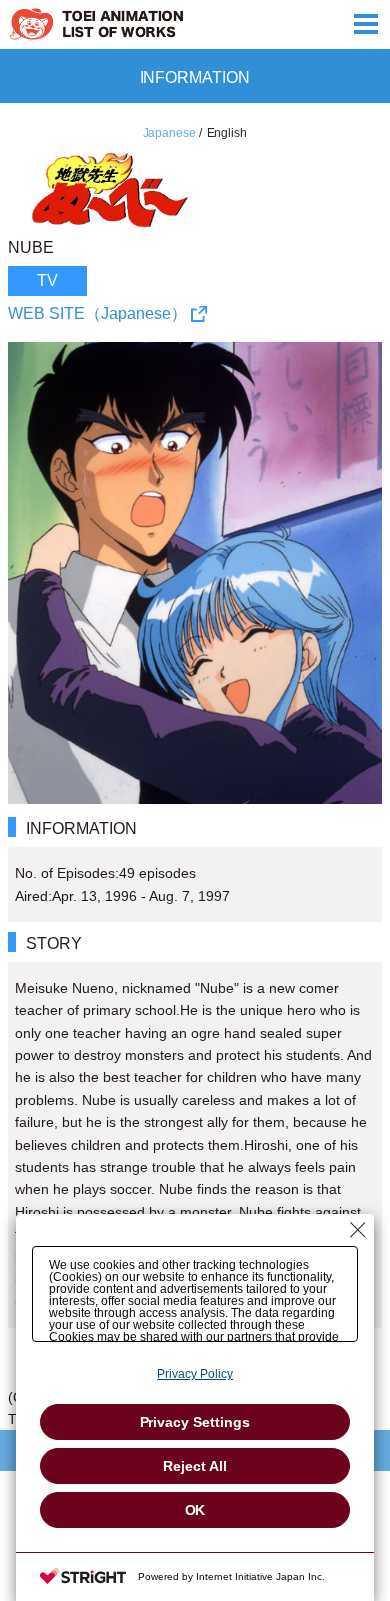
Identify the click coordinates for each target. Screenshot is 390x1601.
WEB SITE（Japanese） (97, 313)
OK (195, 1510)
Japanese (170, 133)
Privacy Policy (195, 1374)
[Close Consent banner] (358, 1230)
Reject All (195, 1466)
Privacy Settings (195, 1422)
